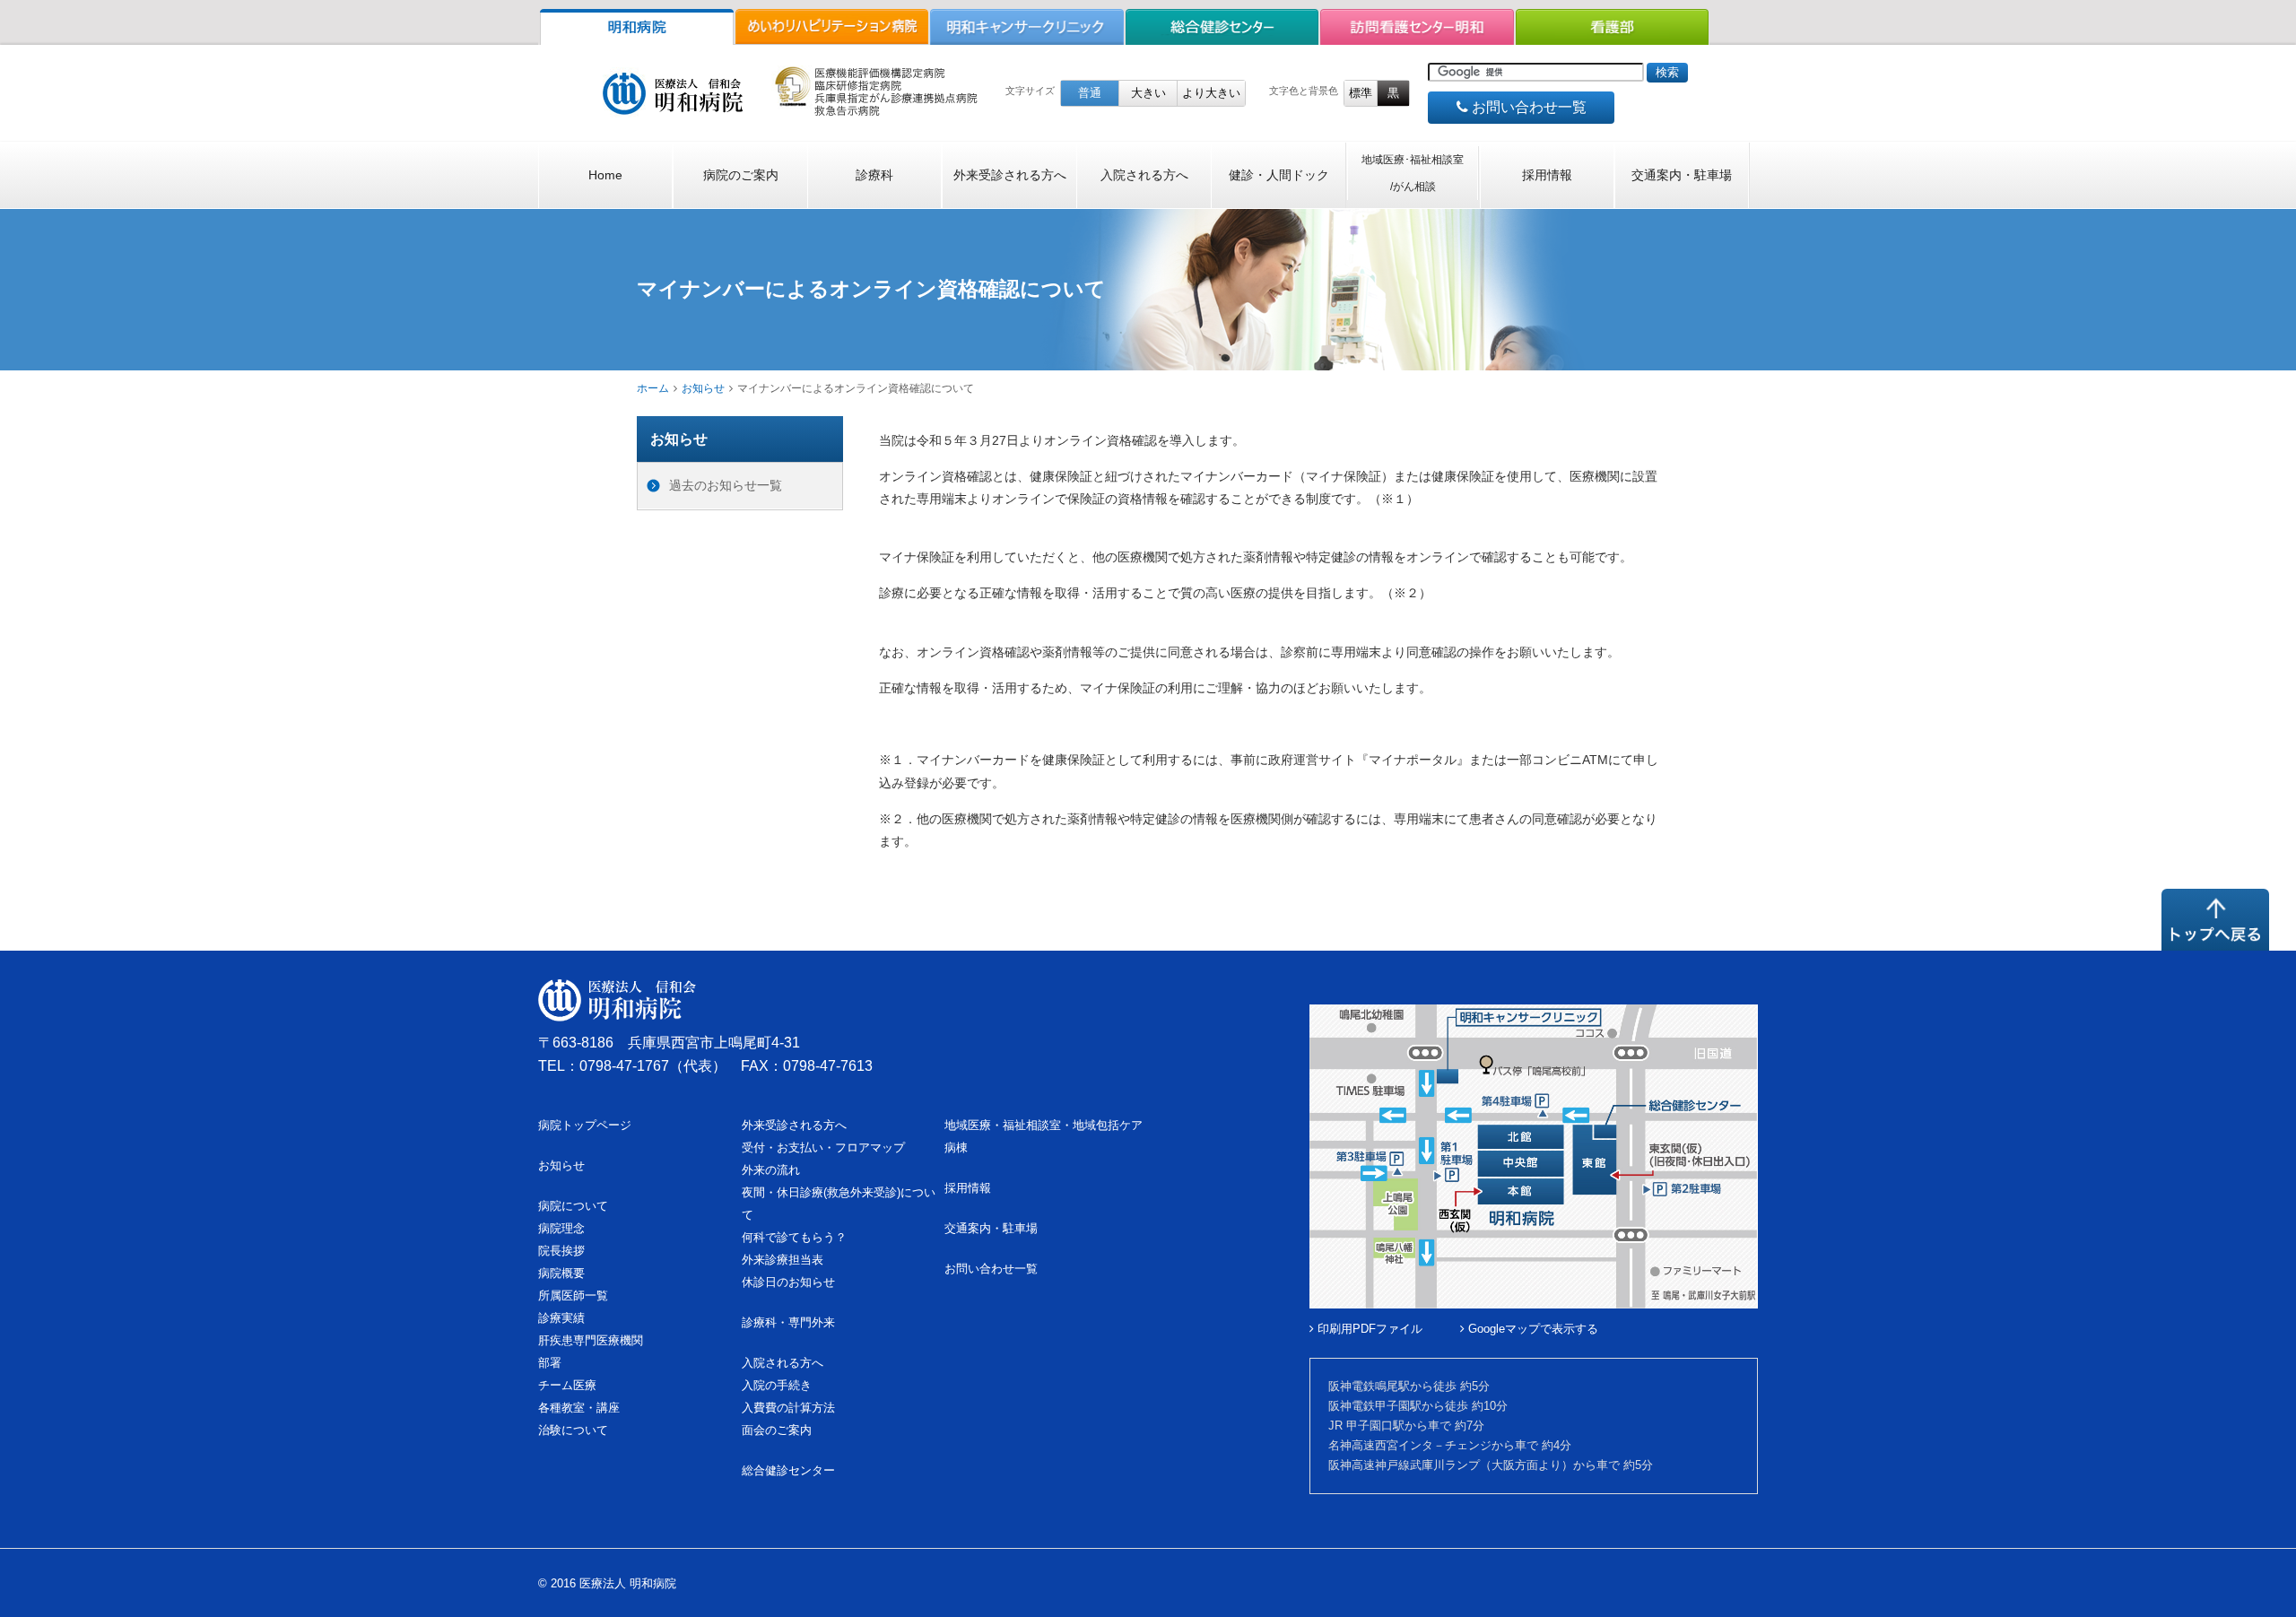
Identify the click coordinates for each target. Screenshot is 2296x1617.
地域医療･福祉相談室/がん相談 (1413, 173)
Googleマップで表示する (1531, 1329)
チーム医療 (567, 1385)
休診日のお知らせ (788, 1282)
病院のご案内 (741, 175)
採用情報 (1547, 175)
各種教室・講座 (579, 1408)
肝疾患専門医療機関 (591, 1340)
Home (605, 175)
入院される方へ (1144, 175)
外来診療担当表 (783, 1260)
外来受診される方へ (1010, 175)
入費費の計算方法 (788, 1408)
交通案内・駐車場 (1682, 175)
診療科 (874, 175)
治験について (573, 1430)
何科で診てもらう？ (794, 1237)
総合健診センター (788, 1470)
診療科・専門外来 (788, 1322)
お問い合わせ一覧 (1527, 107)
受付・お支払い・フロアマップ (823, 1148)
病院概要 (561, 1273)
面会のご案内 (777, 1430)
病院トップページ (585, 1125)
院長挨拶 (561, 1251)
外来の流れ (771, 1170)
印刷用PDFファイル (1368, 1329)
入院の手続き (777, 1385)
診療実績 (561, 1318)
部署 (550, 1363)
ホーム (653, 388)
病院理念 (561, 1228)
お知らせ (703, 388)
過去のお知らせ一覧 (726, 485)
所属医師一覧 (573, 1295)
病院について (573, 1206)
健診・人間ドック (1279, 175)
